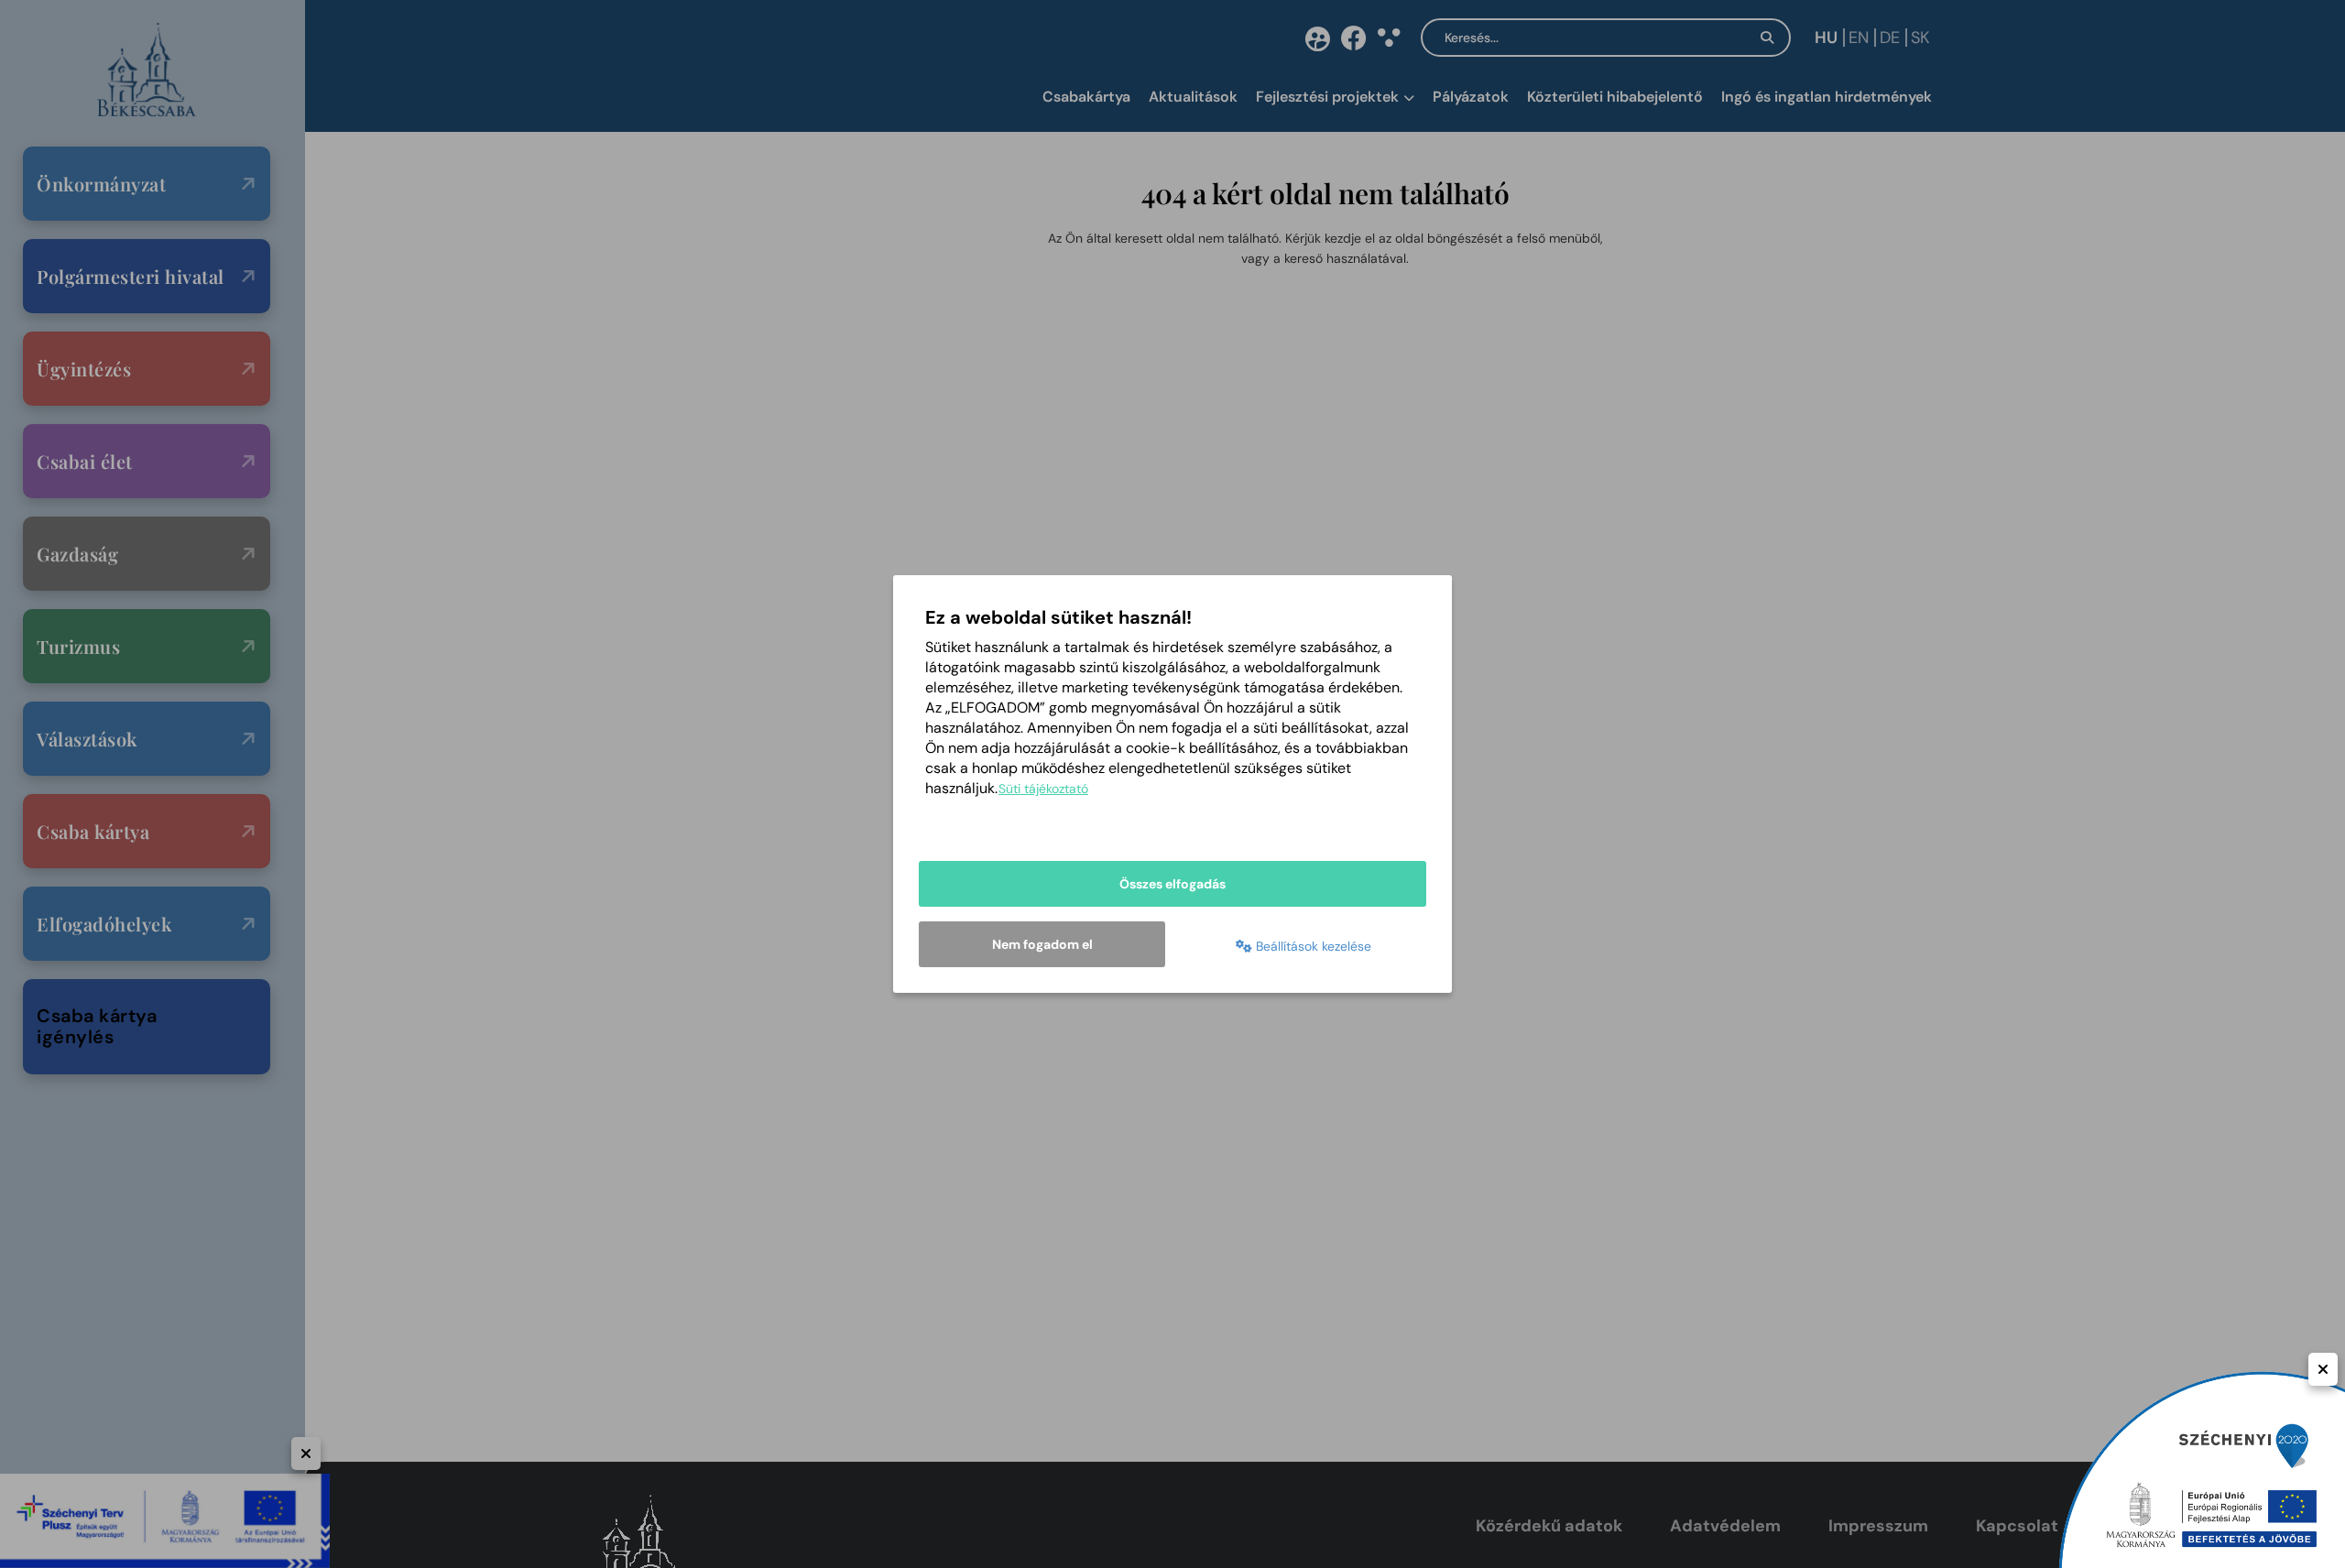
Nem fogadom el (1042, 944)
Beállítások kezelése (1312, 946)
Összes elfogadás (1172, 884)
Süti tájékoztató (1043, 789)
